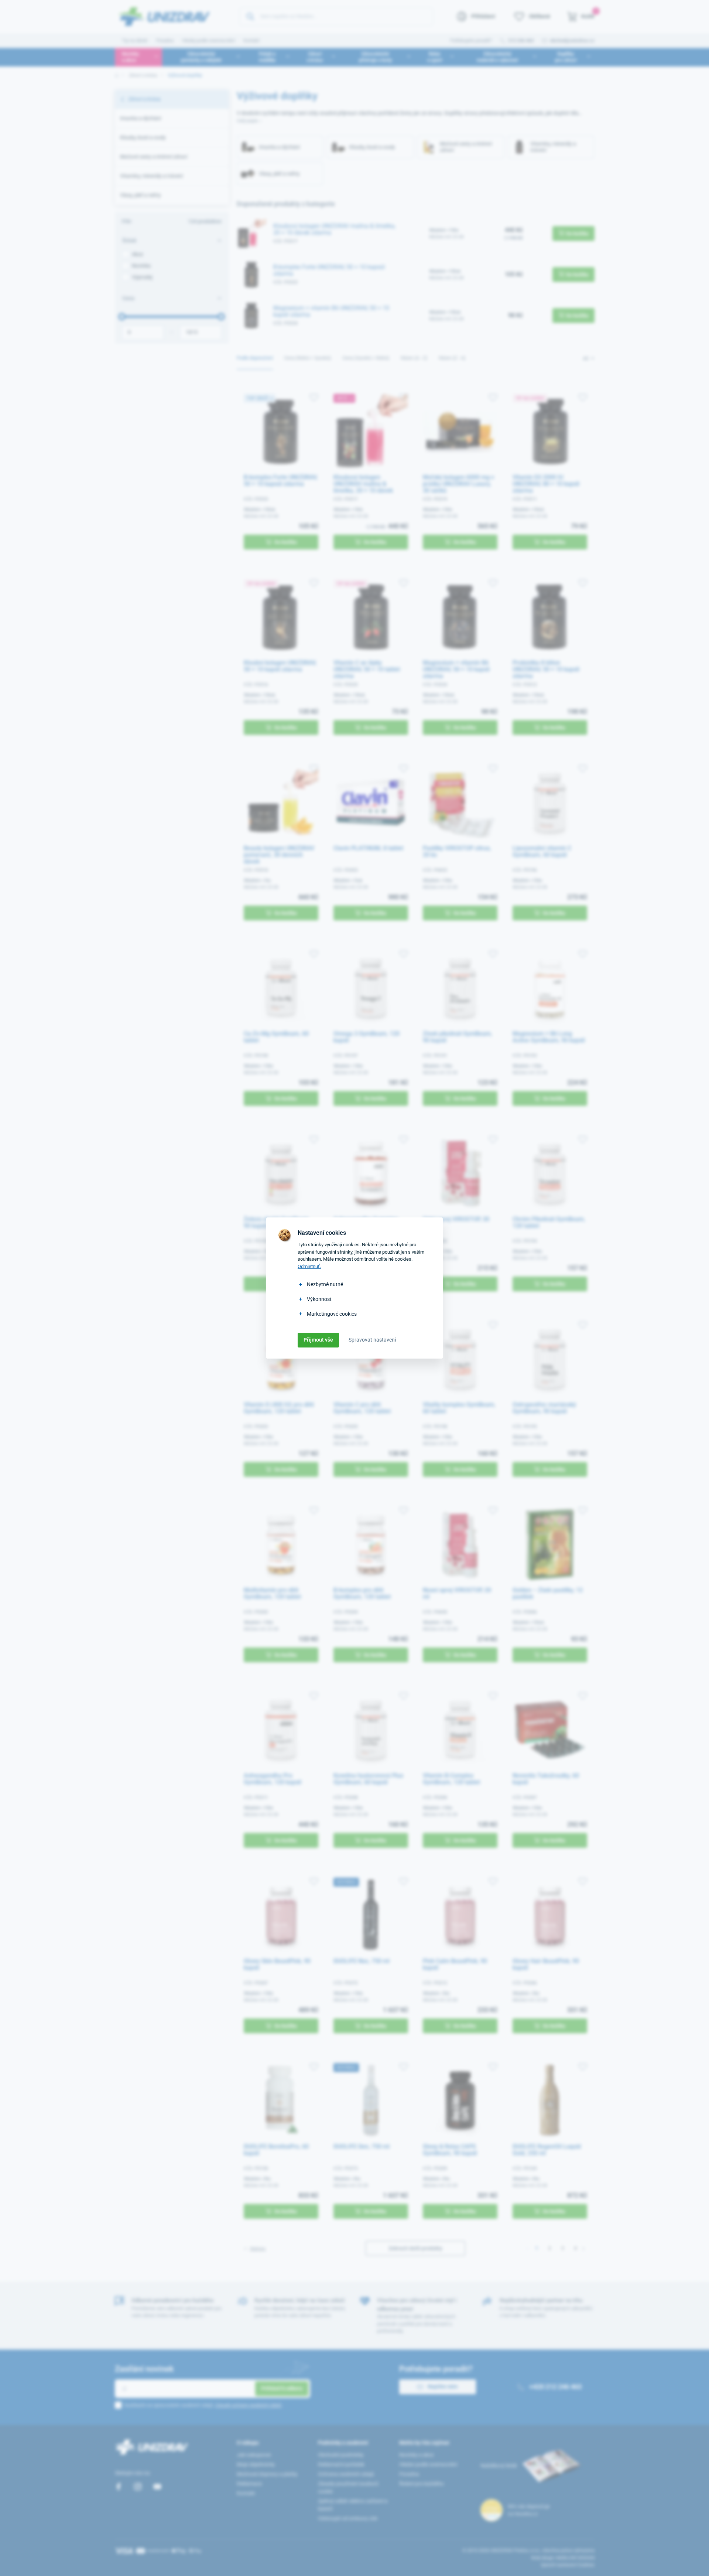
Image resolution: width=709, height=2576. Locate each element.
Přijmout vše (318, 1340)
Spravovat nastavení (372, 1340)
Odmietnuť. (309, 1266)
